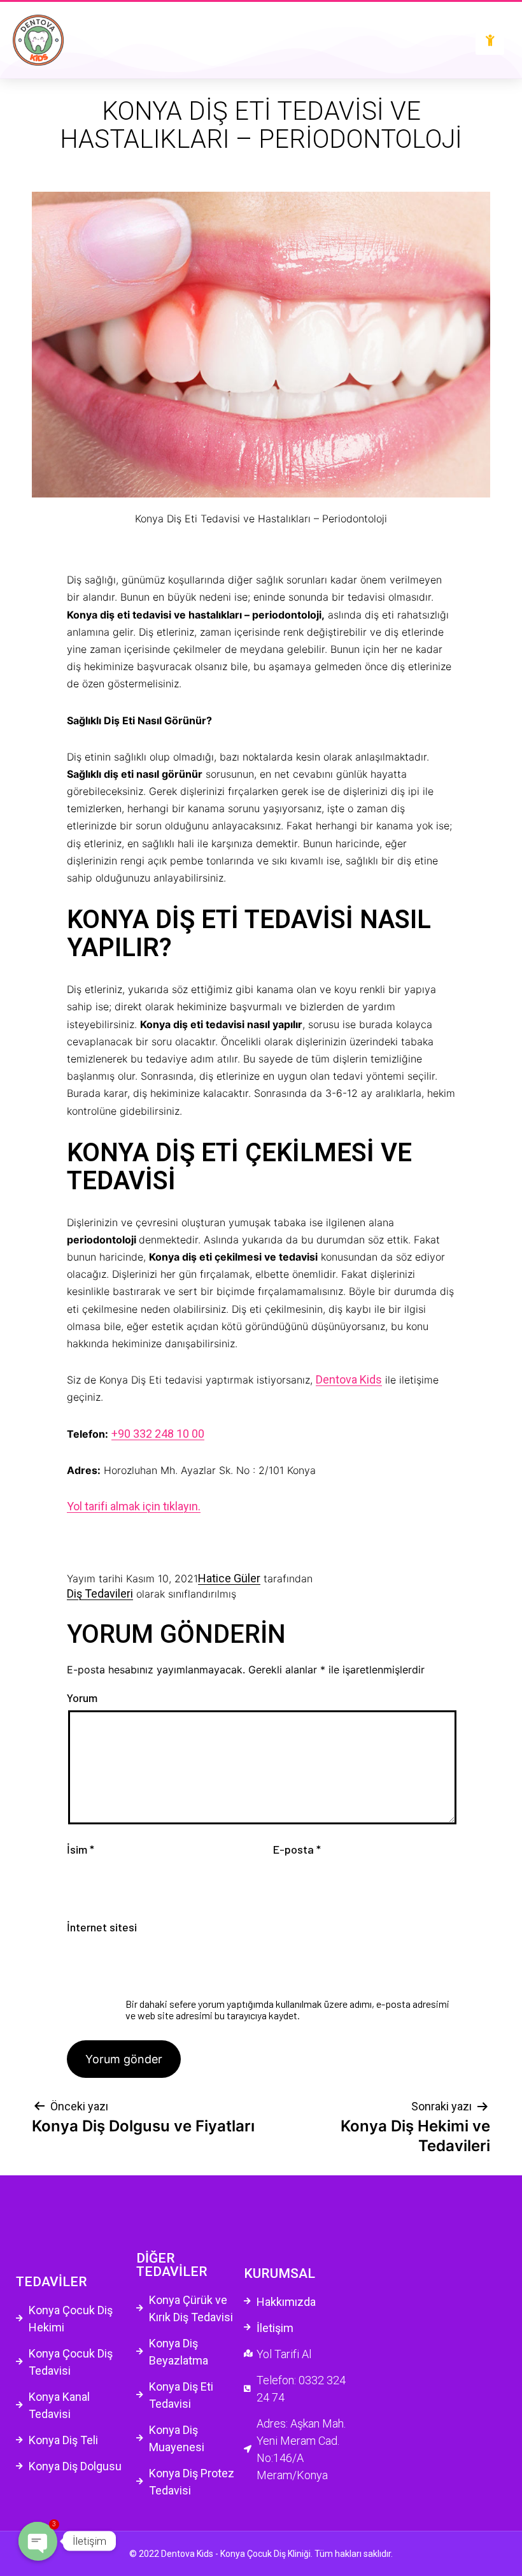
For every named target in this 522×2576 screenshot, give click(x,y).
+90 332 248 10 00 (158, 1434)
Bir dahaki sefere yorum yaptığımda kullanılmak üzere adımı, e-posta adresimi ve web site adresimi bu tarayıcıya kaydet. (287, 2009)
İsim (81, 1850)
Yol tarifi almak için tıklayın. (134, 1506)
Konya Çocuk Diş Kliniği (265, 2554)
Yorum (82, 1698)
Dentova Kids (349, 1379)
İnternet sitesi (102, 1928)
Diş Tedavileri (100, 1593)
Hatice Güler (229, 1578)
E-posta (297, 1850)
